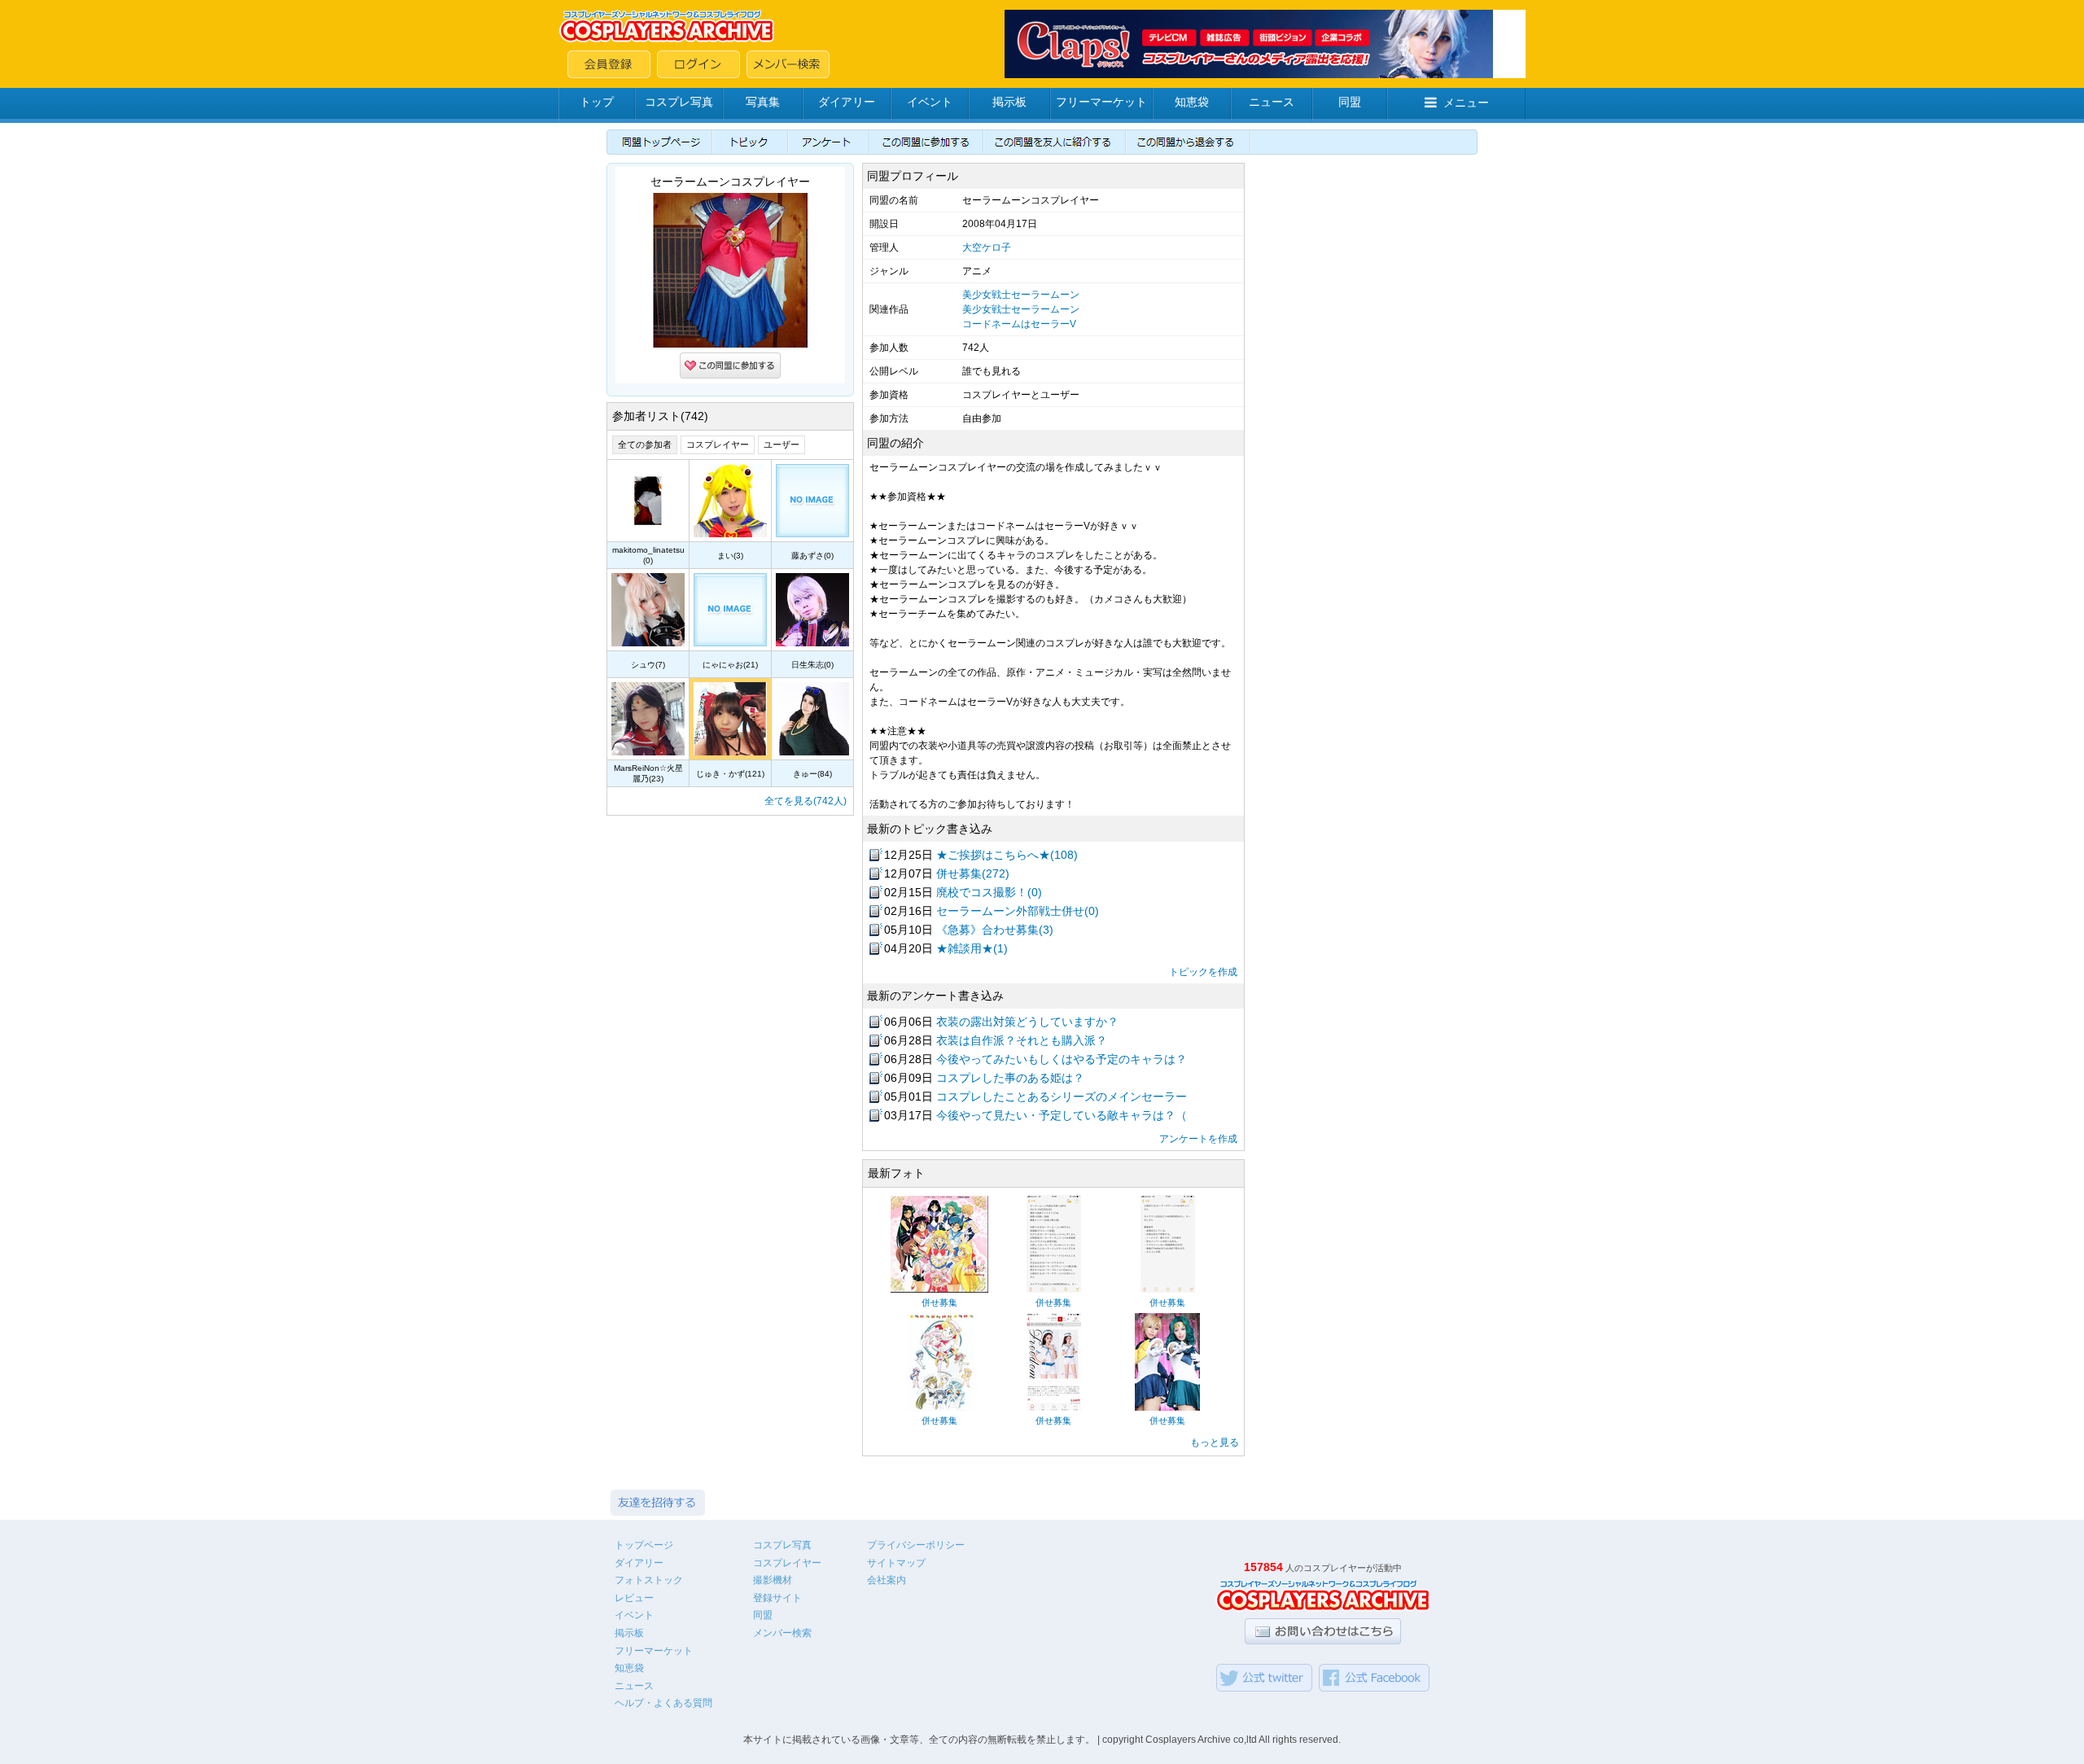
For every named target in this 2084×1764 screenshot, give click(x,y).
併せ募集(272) (973, 873)
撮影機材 (773, 1580)
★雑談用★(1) (972, 948)
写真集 (763, 102)
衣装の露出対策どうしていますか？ (1027, 1022)
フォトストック (649, 1580)
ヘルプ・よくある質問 (663, 1703)
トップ (597, 102)
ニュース (1272, 102)
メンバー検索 (782, 1633)
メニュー (1466, 103)
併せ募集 (939, 1302)
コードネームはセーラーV (1019, 324)
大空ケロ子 (987, 247)
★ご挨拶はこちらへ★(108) (1007, 855)
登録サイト (777, 1598)
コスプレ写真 (679, 102)
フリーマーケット (1101, 102)
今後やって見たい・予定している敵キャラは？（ (1062, 1115)
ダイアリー (847, 102)
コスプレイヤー (718, 444)
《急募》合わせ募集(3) (995, 930)
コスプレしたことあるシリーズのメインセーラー (1062, 1096)
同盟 (1350, 102)
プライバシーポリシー (916, 1545)
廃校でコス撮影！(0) (989, 892)
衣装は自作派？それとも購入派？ (1022, 1040)
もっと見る (1215, 1442)
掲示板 (1009, 102)
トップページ (644, 1545)
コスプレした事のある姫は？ (1010, 1078)
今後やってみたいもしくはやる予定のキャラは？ (1062, 1059)
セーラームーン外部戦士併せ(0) (1018, 911)
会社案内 (887, 1580)
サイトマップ (896, 1563)
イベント (930, 102)
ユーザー (781, 444)
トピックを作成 (1203, 972)
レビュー (634, 1598)
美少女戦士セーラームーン (1021, 295)
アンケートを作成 (1198, 1139)
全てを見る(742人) (806, 801)
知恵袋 (1192, 102)
